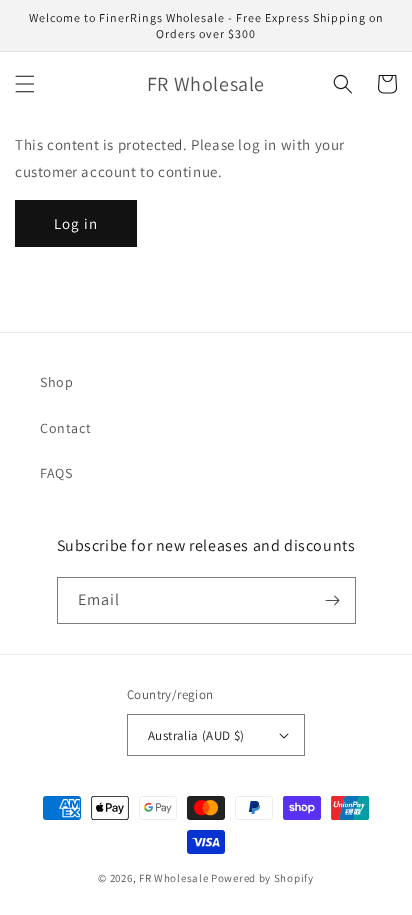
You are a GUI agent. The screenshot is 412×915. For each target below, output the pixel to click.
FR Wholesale (173, 878)
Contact (65, 428)
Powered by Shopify (262, 878)
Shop (56, 382)
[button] (25, 84)
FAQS (56, 473)
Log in (76, 223)
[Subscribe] (333, 600)
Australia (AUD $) (196, 735)
